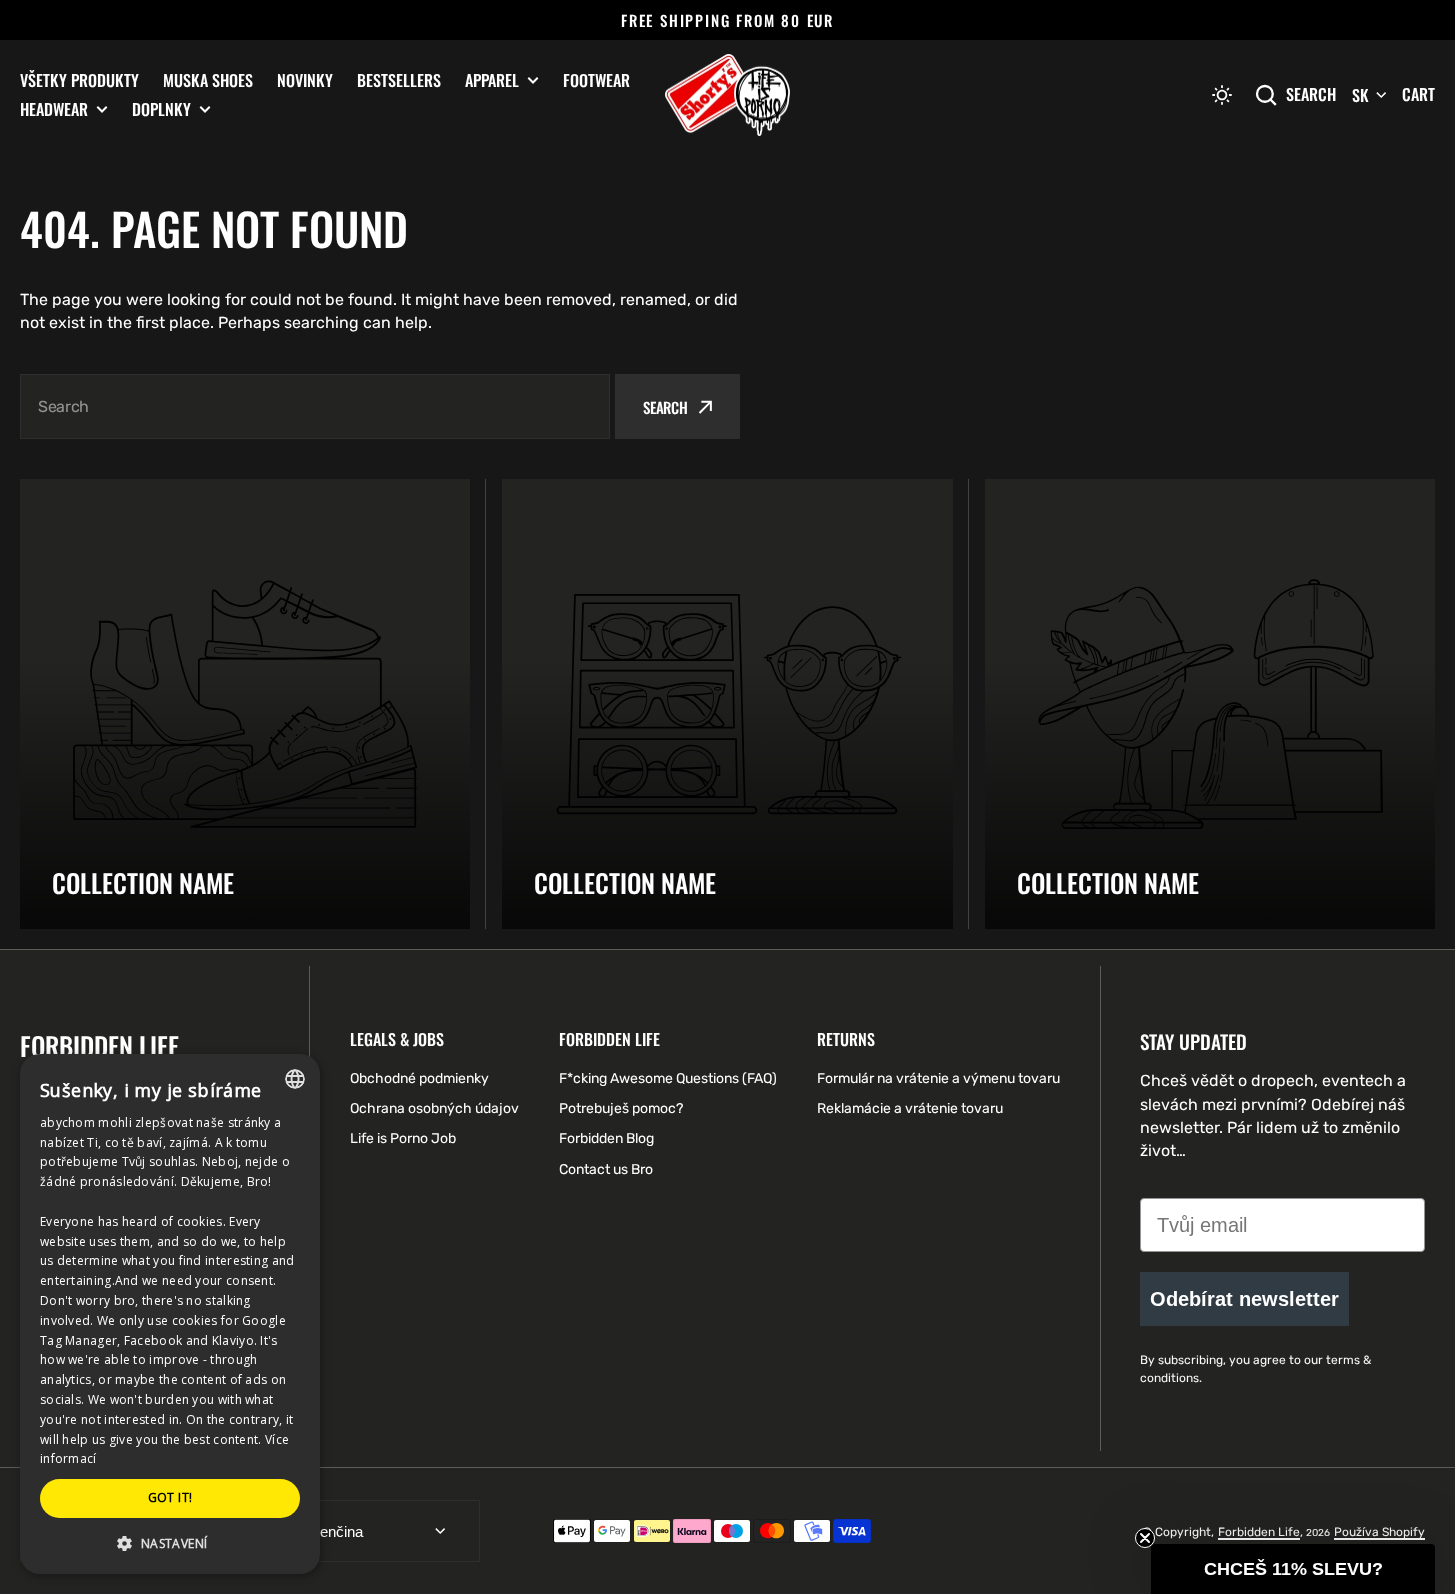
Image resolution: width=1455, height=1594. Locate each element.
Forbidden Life (1259, 1532)
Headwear (54, 109)
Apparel (492, 80)
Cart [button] (1418, 94)
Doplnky (161, 109)
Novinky (305, 80)
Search (1311, 94)
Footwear (596, 80)
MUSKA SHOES (208, 80)
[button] (1222, 95)
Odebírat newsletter (1244, 1299)
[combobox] (315, 406)
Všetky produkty (79, 80)
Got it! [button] (170, 1497)
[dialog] (170, 1314)
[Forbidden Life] (727, 95)
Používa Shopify (1379, 1532)
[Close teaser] (1145, 1538)
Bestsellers (399, 80)
